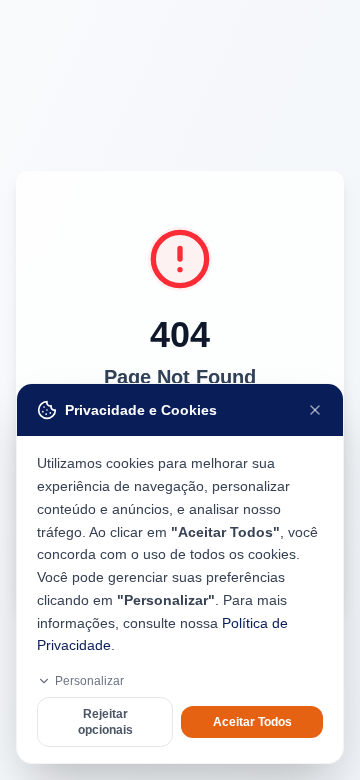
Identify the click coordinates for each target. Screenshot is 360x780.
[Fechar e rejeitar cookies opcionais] (315, 410)
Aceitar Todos (252, 722)
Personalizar (89, 681)
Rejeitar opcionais (105, 722)
